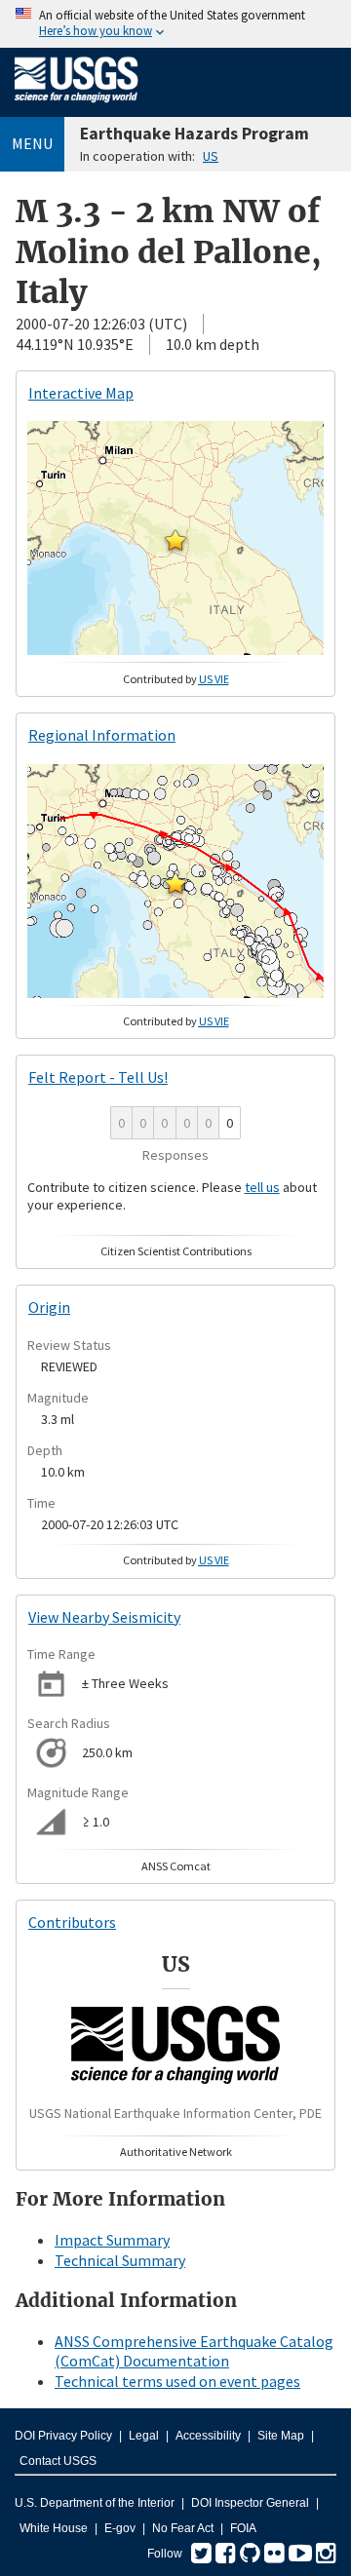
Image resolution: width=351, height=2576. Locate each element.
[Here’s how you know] (175, 24)
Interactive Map (81, 393)
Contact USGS (58, 2461)
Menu (32, 143)
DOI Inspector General (250, 2503)
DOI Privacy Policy (63, 2436)
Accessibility (208, 2436)
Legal (144, 2436)
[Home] (77, 106)
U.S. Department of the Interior (95, 2503)
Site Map (281, 2436)
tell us (262, 1187)
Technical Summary (120, 2260)
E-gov (120, 2528)
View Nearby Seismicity (104, 1617)
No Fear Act (183, 2528)
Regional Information (102, 735)
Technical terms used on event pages (177, 2381)
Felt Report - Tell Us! (98, 1077)
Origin (49, 1307)
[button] (175, 540)
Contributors (72, 1922)
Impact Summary (112, 2240)
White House (54, 2528)
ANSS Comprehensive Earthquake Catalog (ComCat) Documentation (194, 2351)
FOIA (243, 2528)
